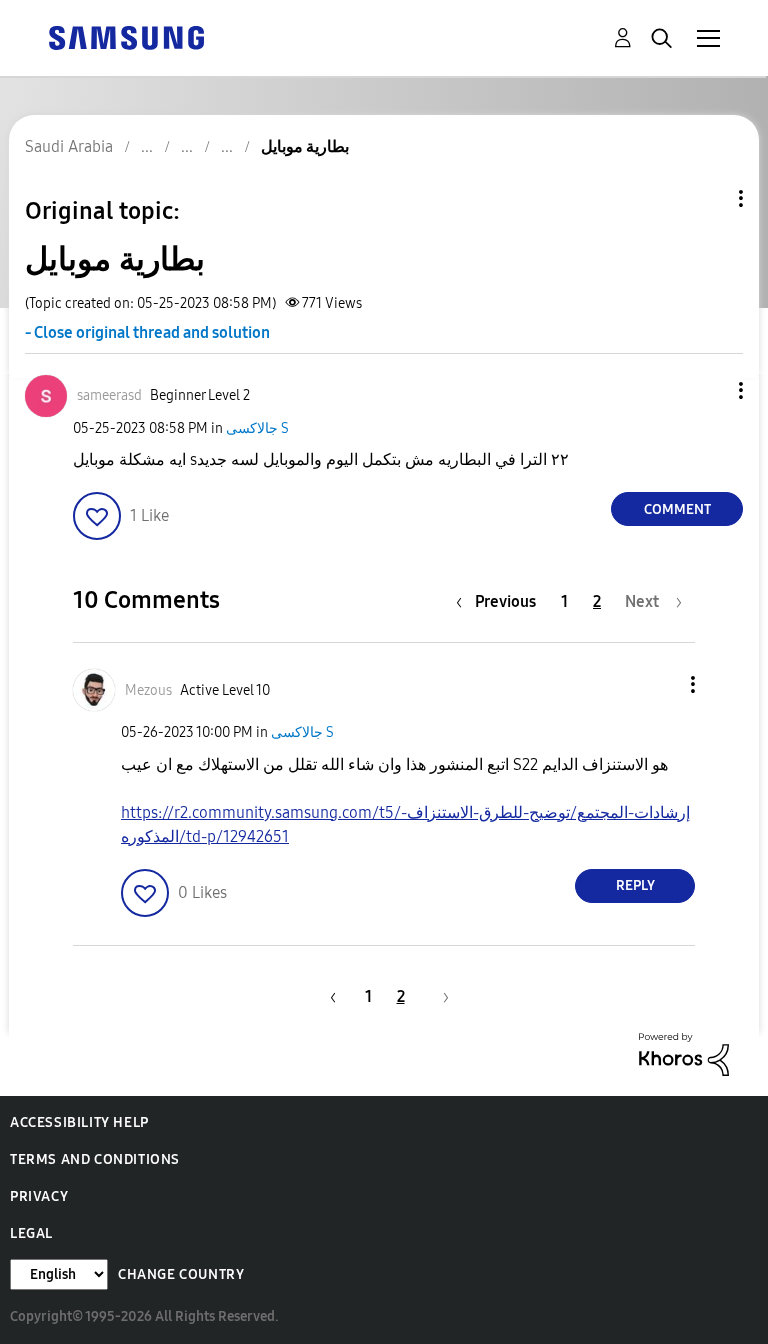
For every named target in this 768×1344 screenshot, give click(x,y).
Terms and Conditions (95, 1159)
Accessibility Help (79, 1122)
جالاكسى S (257, 428)
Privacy (39, 1196)
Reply (635, 885)
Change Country (181, 1274)
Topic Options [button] (707, 198)
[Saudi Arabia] (126, 36)
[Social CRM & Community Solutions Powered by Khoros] (684, 1052)
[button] (708, 390)
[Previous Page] (330, 996)
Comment (677, 509)
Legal (31, 1233)
